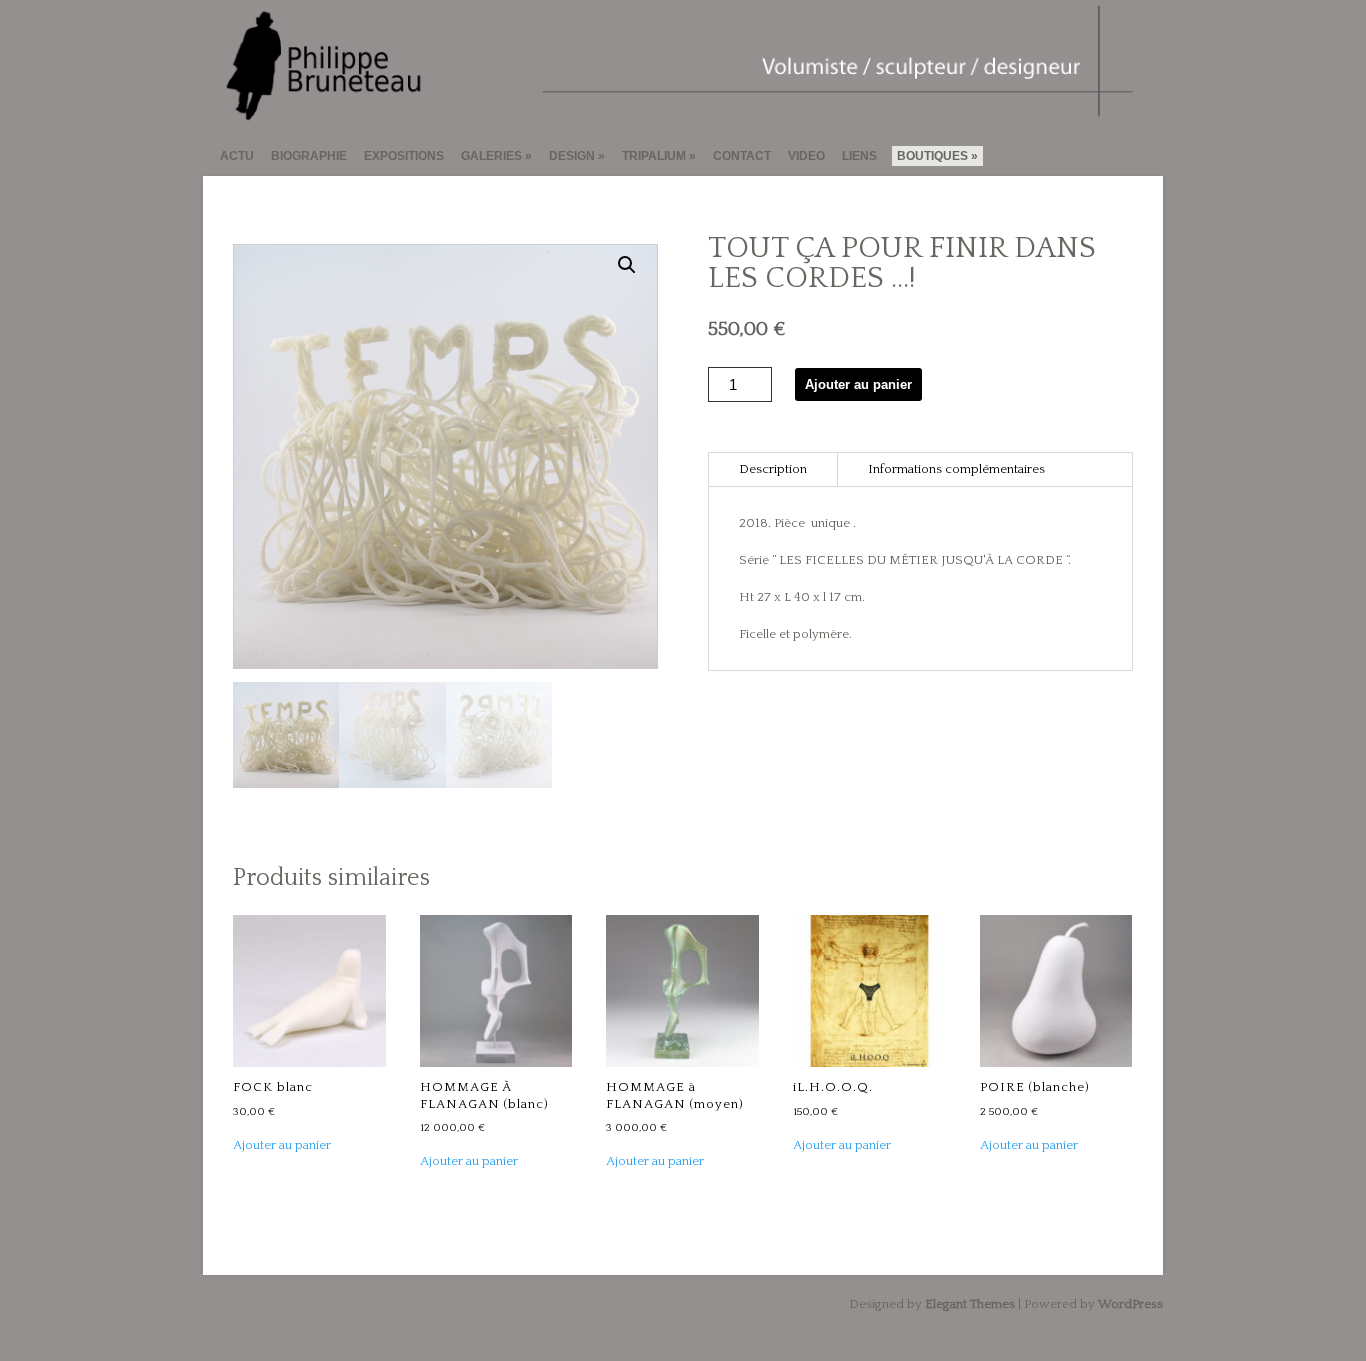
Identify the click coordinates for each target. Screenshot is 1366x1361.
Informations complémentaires (956, 469)
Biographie (309, 156)
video (806, 156)
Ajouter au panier (858, 384)
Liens (859, 156)
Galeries (491, 156)
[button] (627, 265)
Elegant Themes (970, 1304)
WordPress (1130, 1304)
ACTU (237, 156)
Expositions (404, 156)
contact (742, 156)
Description (773, 469)
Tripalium (654, 156)
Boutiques (932, 156)
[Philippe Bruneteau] (674, 114)
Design (572, 156)
